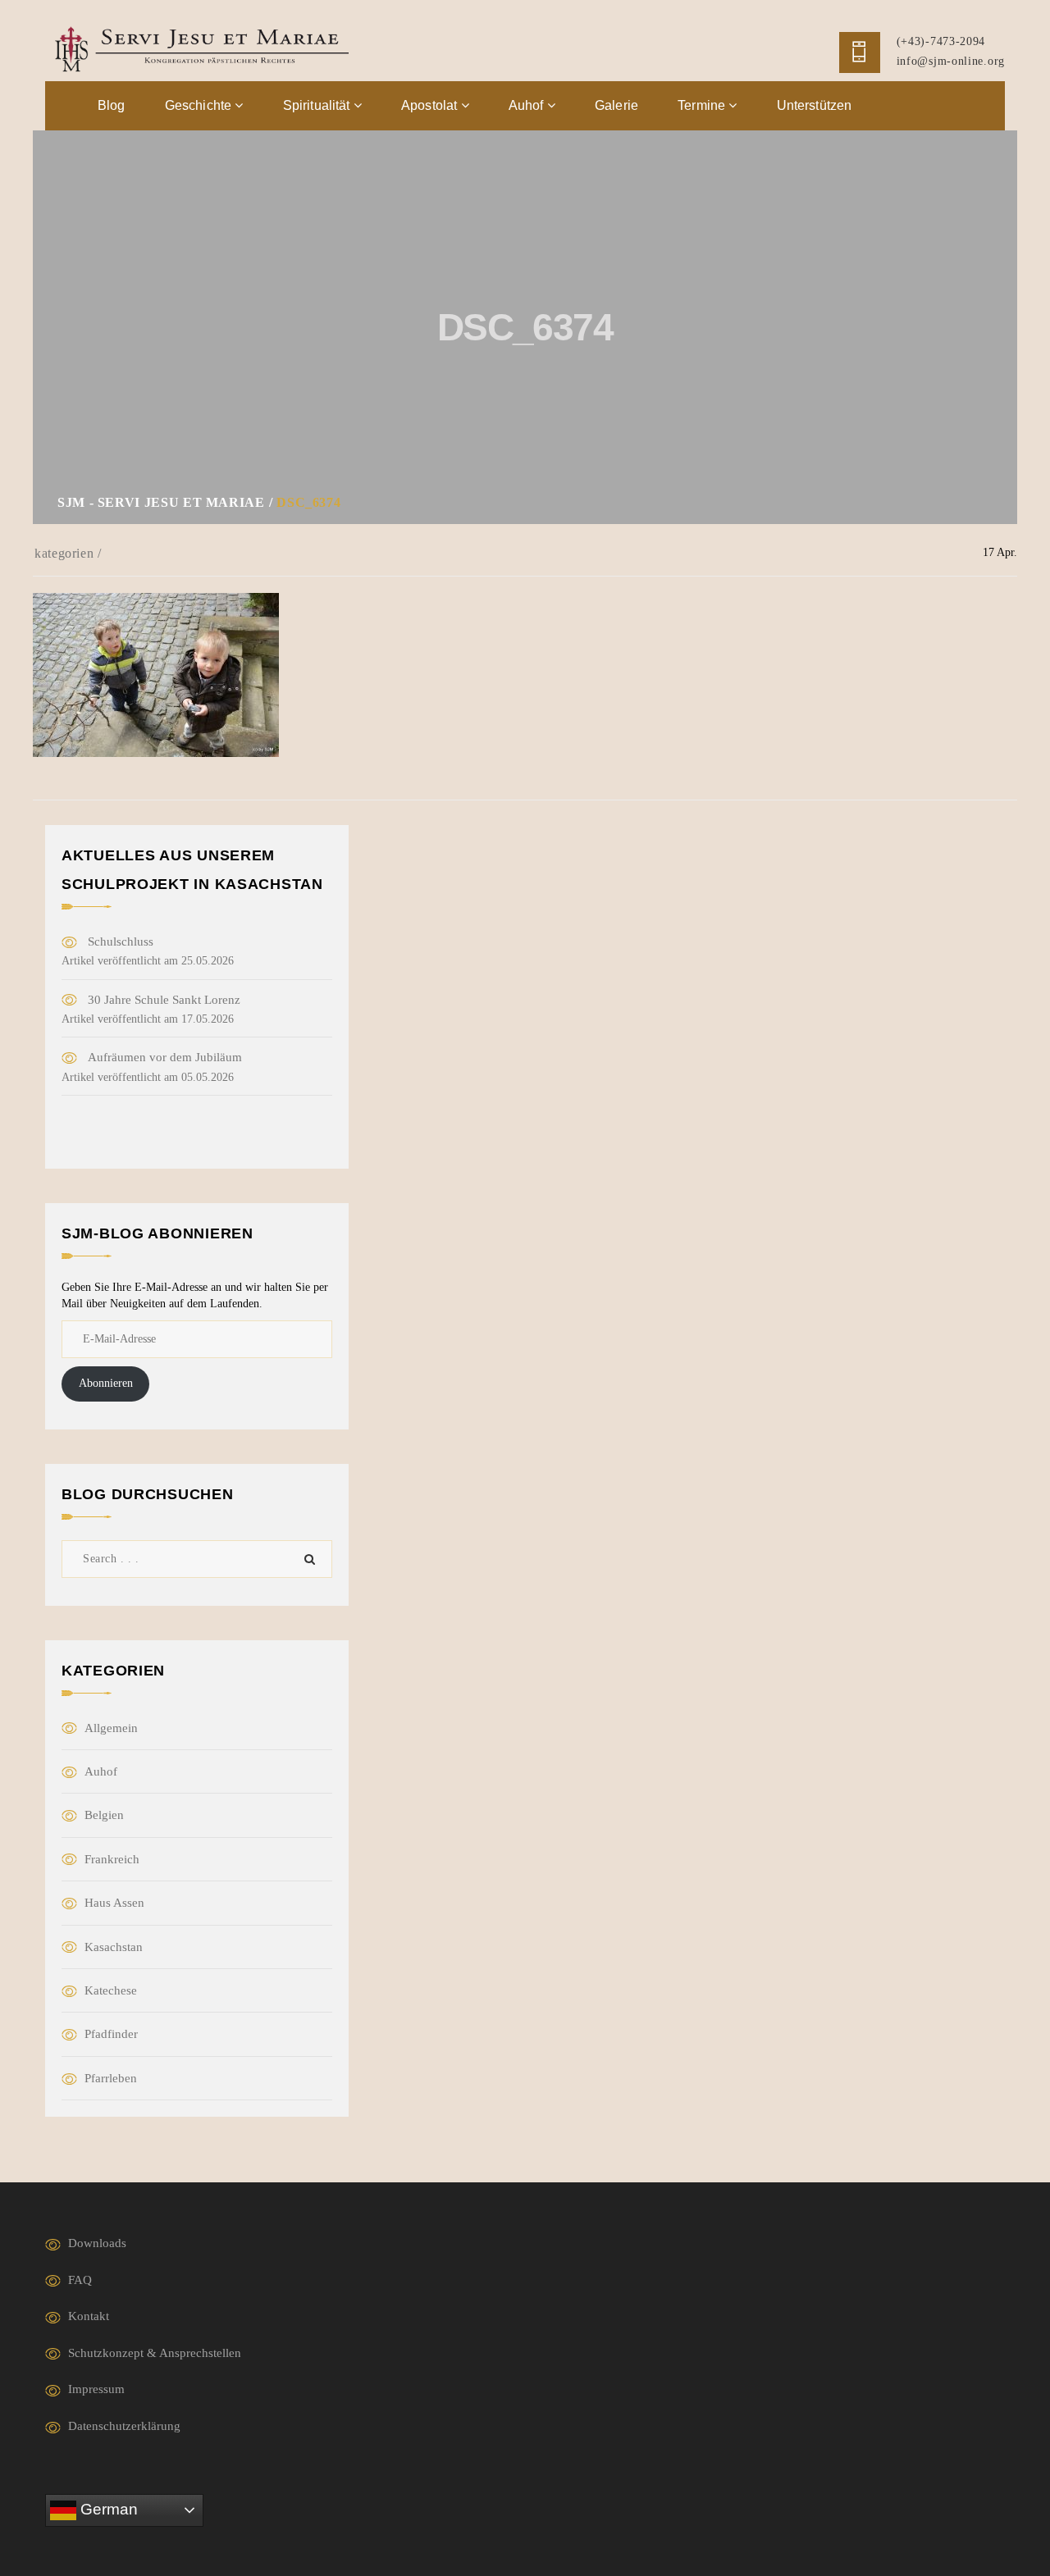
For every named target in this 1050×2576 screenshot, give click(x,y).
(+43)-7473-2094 (941, 41)
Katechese (111, 1990)
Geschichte (200, 105)
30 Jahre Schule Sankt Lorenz (164, 1000)
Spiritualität (318, 105)
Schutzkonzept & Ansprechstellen (155, 2353)
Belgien (104, 1815)
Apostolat (431, 105)
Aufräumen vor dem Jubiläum (165, 1057)
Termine (703, 105)
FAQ (80, 2280)
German (107, 2509)
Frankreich (112, 1859)
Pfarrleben (111, 2078)
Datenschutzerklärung (124, 2426)
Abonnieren (106, 1383)
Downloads (97, 2243)
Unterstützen (815, 105)
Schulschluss (121, 941)
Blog (112, 105)
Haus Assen (114, 1903)
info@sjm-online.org (951, 61)
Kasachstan (114, 1947)
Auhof (528, 105)
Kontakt (89, 2316)
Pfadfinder (111, 2034)
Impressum (96, 2389)
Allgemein (111, 1728)
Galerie (616, 105)
